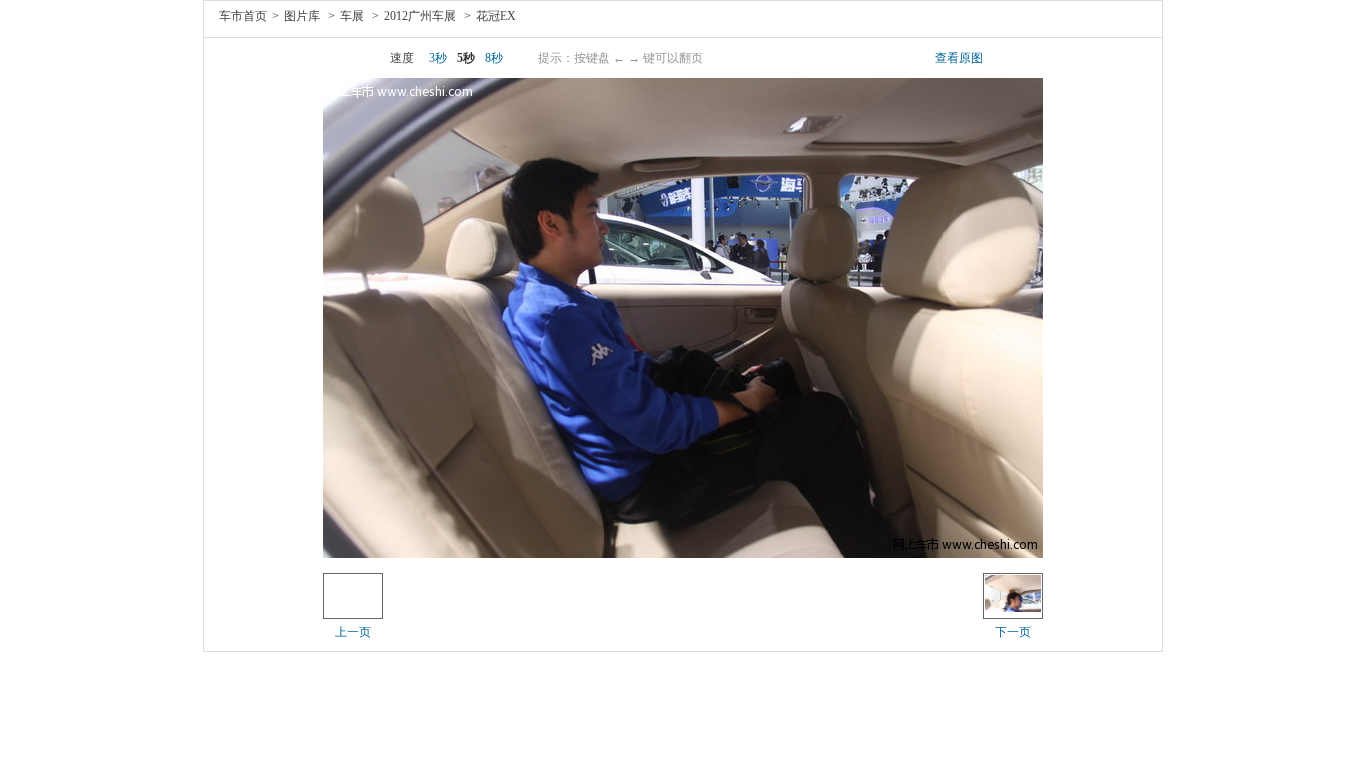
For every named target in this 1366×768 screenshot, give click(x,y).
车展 (352, 16)
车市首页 (243, 16)
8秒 (494, 58)
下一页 (1013, 632)
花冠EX (496, 16)
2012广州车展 (420, 16)
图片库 (302, 16)
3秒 (438, 58)
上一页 (353, 632)
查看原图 (959, 58)
